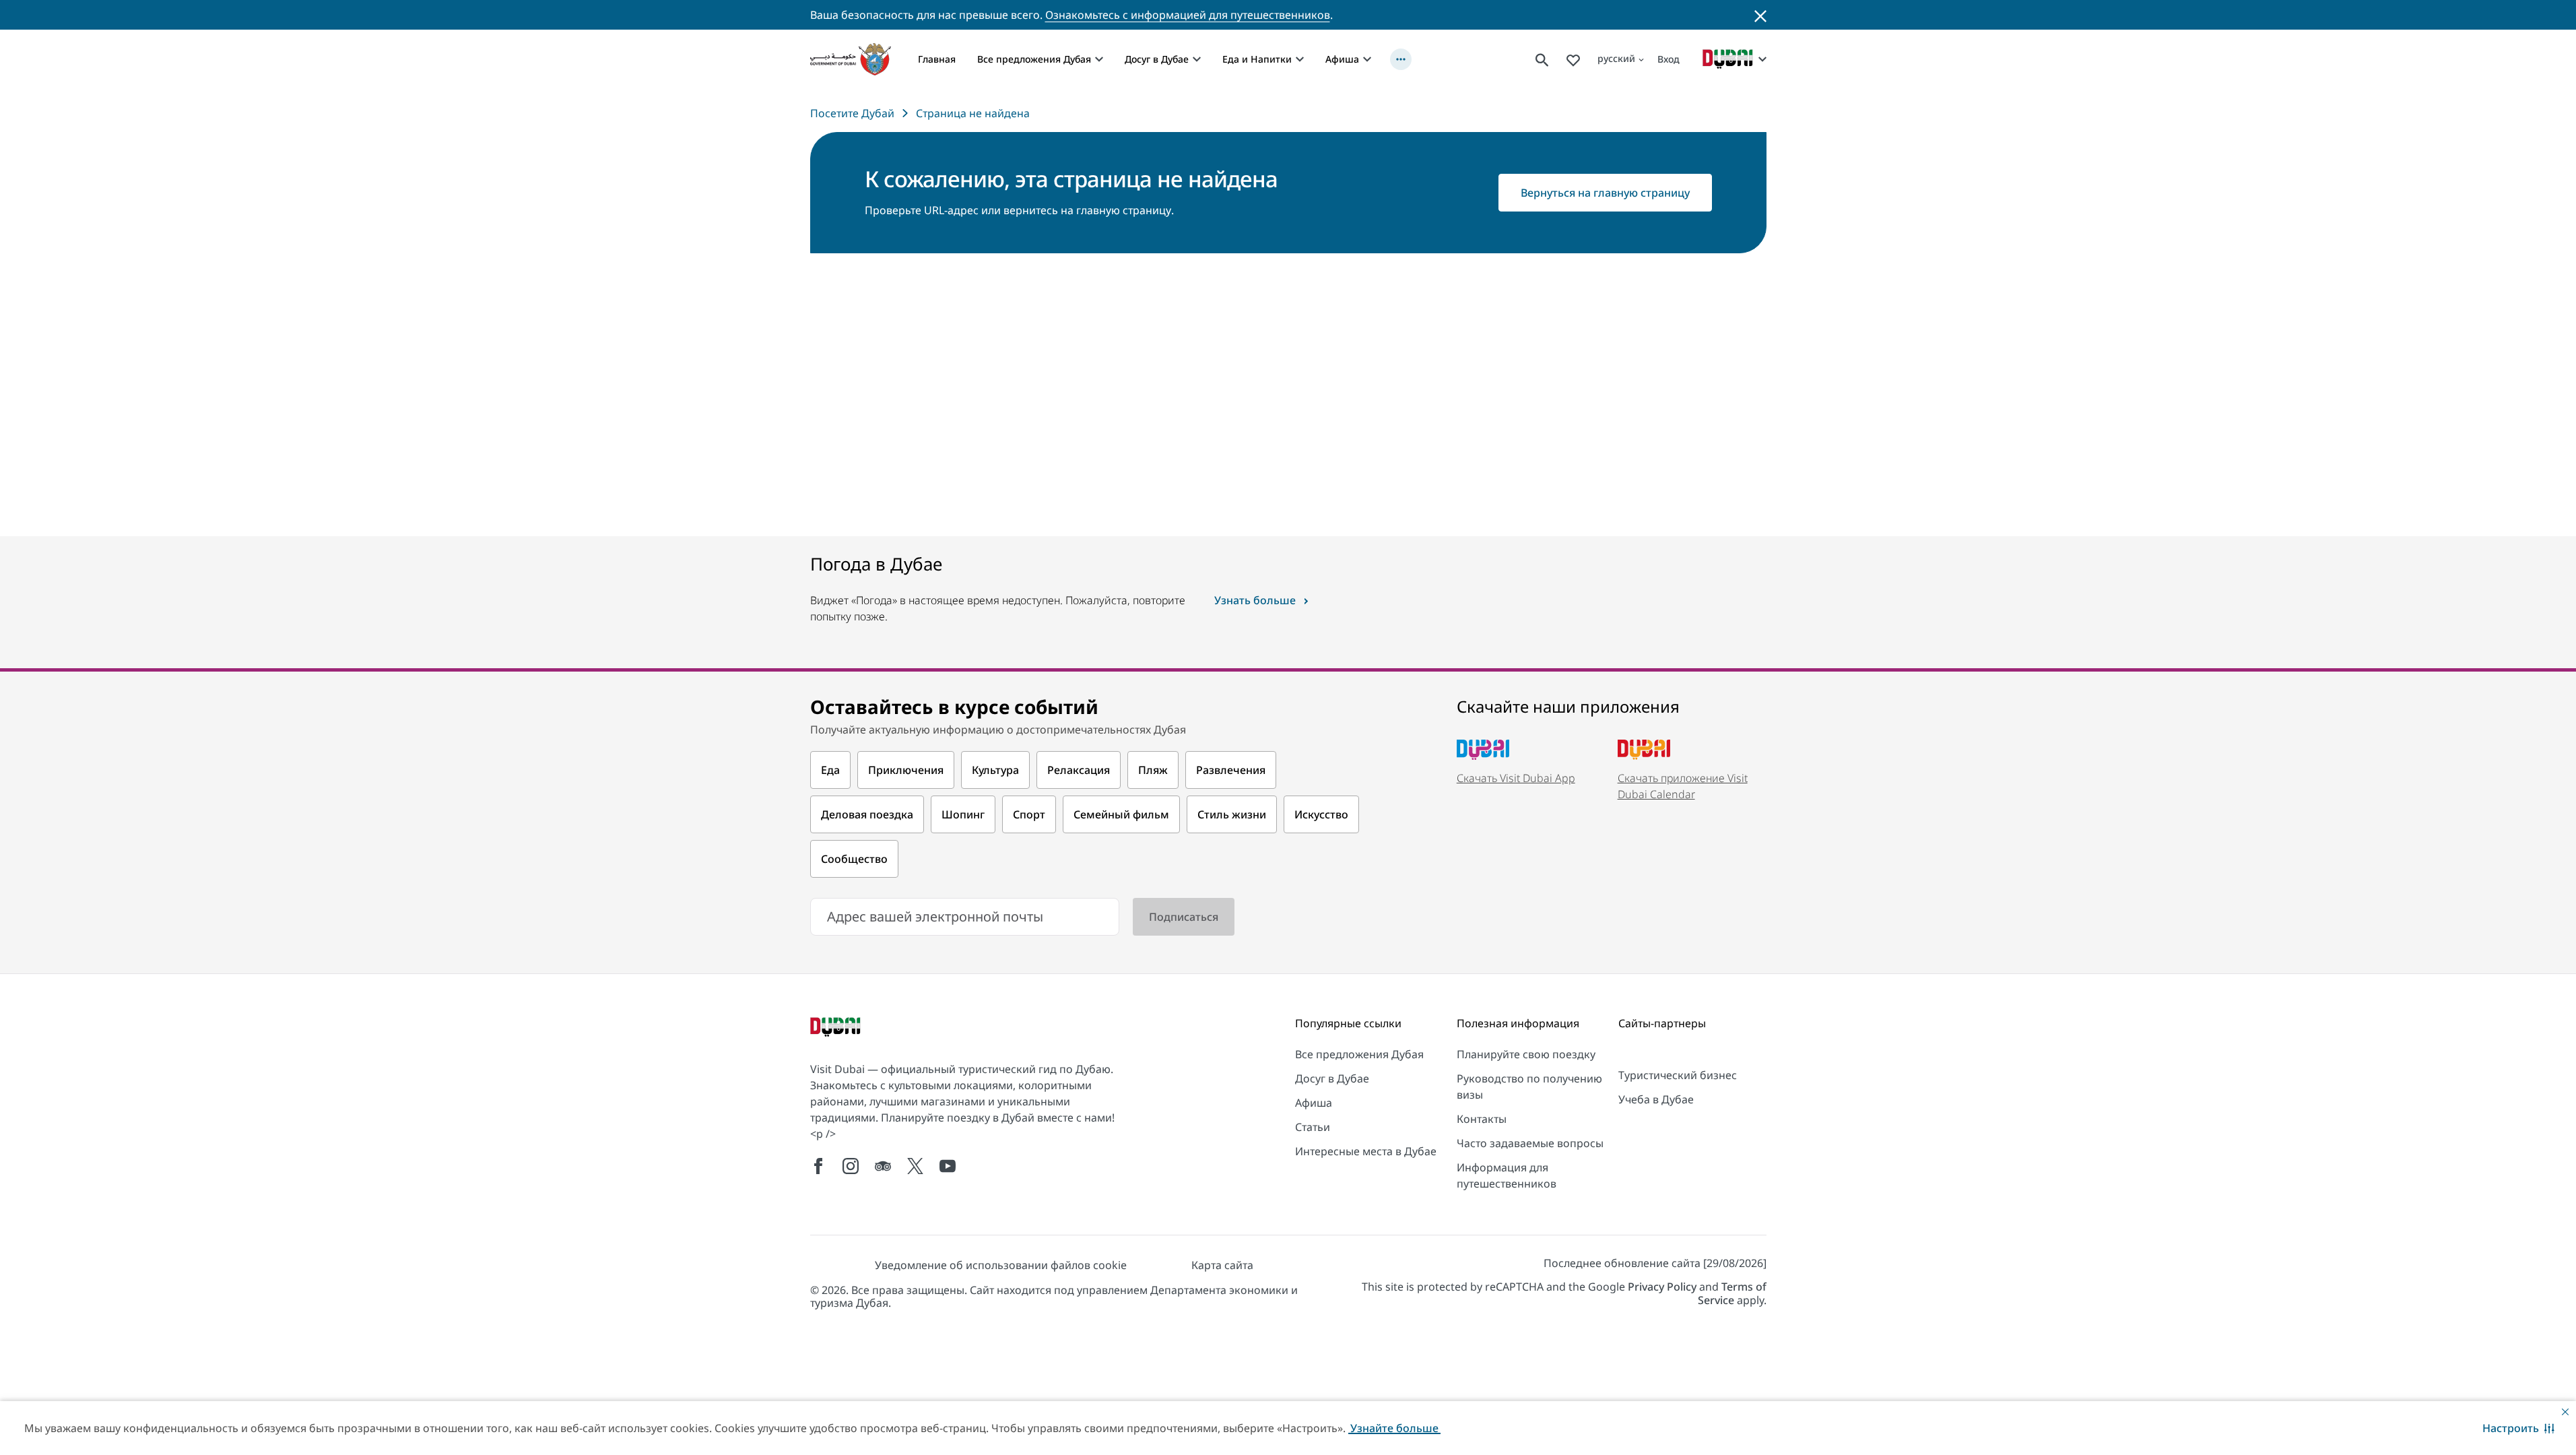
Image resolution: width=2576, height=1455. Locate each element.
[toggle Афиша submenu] (1367, 59)
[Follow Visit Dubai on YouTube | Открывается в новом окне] (948, 1166)
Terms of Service (1732, 1293)
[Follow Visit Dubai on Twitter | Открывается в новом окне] (915, 1166)
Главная (937, 59)
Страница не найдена (973, 113)
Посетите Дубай (852, 113)
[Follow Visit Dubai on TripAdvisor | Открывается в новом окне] (883, 1166)
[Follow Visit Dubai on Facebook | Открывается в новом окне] (818, 1166)
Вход (1669, 59)
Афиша (1342, 59)
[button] (2518, 1428)
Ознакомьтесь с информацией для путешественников (1188, 15)
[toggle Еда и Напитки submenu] (1300, 59)
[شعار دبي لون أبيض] (837, 1028)
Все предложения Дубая (1034, 59)
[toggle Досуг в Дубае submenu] (1197, 59)
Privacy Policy (1662, 1287)
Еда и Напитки (1257, 59)
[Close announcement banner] (1760, 15)
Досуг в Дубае (1157, 59)
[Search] (1542, 59)
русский (1616, 58)
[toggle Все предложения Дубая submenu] (1099, 59)
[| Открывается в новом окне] (851, 1166)
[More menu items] (1401, 59)
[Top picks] (1573, 59)
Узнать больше (1255, 600)
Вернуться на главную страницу (1605, 193)
